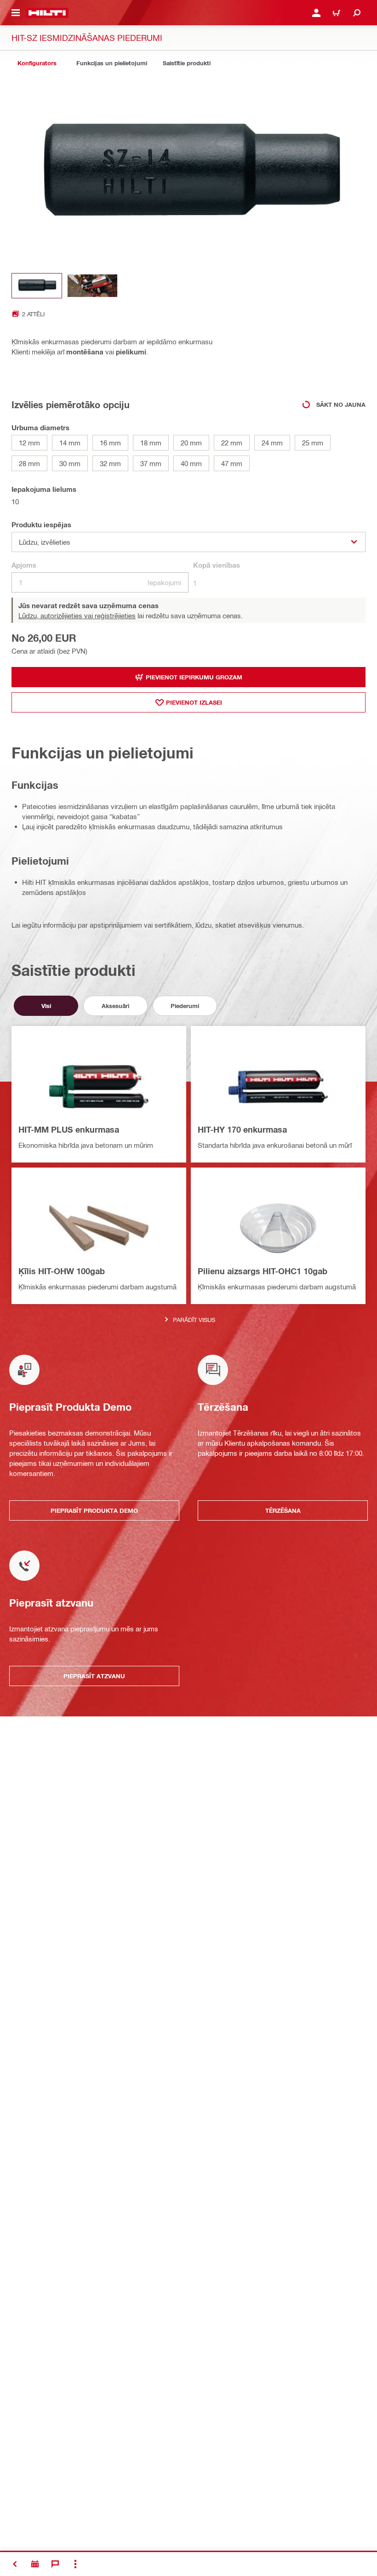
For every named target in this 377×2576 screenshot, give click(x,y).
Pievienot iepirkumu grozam (194, 677)
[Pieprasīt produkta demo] (35, 2564)
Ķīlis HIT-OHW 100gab (62, 1271)
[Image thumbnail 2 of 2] (92, 286)
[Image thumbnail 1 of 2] (37, 286)
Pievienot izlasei (194, 702)
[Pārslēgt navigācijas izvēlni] (16, 13)
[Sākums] (47, 13)
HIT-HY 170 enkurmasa (242, 1129)
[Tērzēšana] (55, 2564)
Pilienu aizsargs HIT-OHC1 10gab (263, 1271)
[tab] (37, 63)
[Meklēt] (357, 13)
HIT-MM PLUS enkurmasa (69, 1129)
